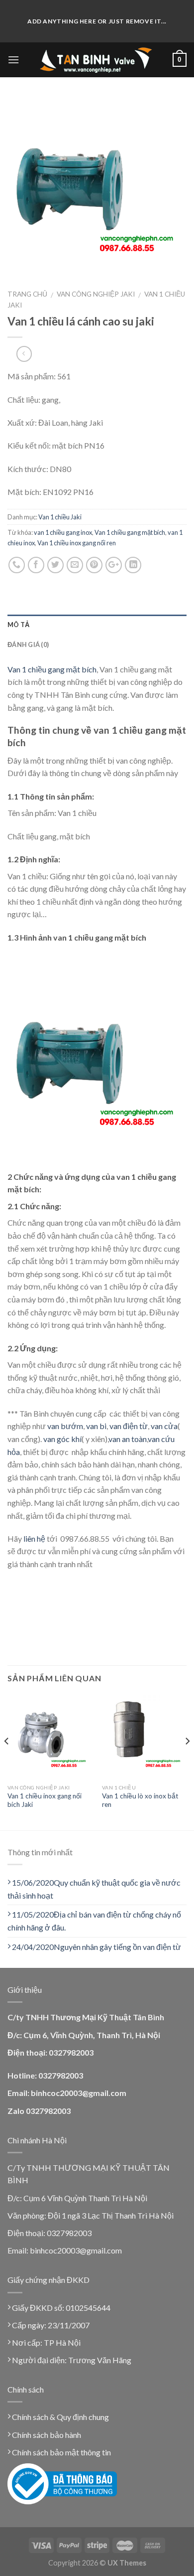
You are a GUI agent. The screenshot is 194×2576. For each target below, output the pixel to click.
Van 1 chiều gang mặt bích (130, 532)
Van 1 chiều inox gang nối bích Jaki (45, 1800)
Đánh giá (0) (28, 644)
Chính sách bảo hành (46, 2435)
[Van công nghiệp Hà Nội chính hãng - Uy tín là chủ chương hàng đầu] (96, 60)
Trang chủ (27, 294)
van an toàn (128, 1439)
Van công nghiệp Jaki (96, 294)
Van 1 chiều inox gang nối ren (77, 543)
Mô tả (18, 625)
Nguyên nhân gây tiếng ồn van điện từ (97, 1947)
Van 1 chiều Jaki (60, 517)
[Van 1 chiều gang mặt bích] (97, 186)
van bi (96, 1426)
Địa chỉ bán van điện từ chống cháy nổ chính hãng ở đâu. (94, 1921)
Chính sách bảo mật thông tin (61, 2452)
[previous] (7, 1761)
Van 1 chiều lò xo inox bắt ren (140, 1800)
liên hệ (34, 1538)
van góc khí (62, 1439)
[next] (187, 1761)
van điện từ (129, 1426)
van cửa (164, 1426)
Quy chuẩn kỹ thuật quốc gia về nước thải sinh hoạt (94, 1889)
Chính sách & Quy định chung (60, 2417)
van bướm (65, 1426)
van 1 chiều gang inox (63, 532)
